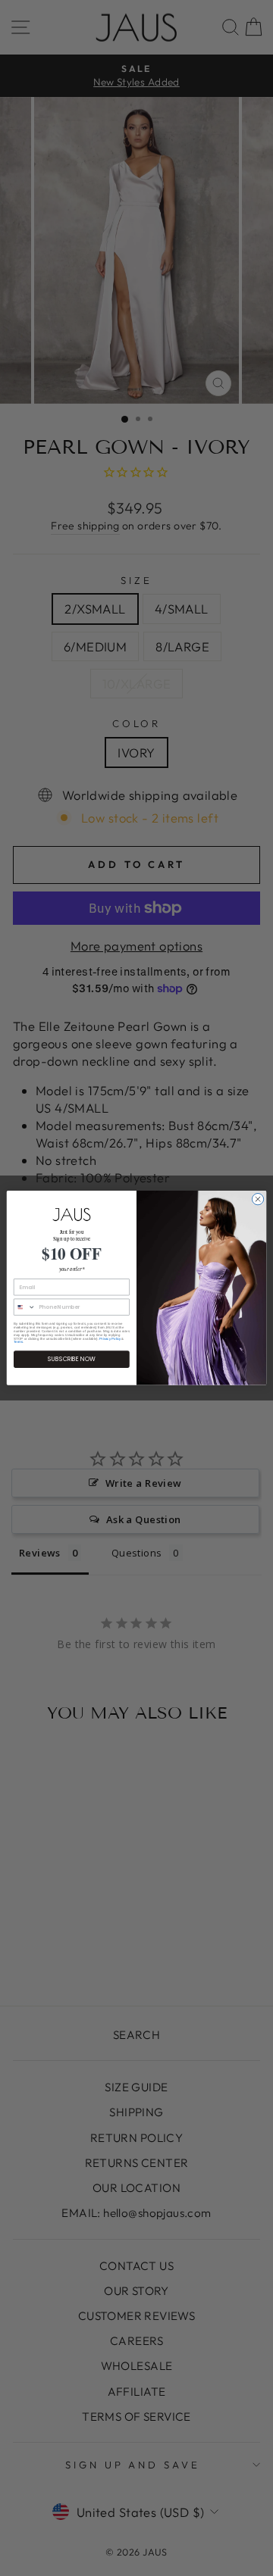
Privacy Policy (110, 1339)
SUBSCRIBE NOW (72, 1359)
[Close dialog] (257, 1199)
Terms (18, 1343)
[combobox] (24, 1307)
